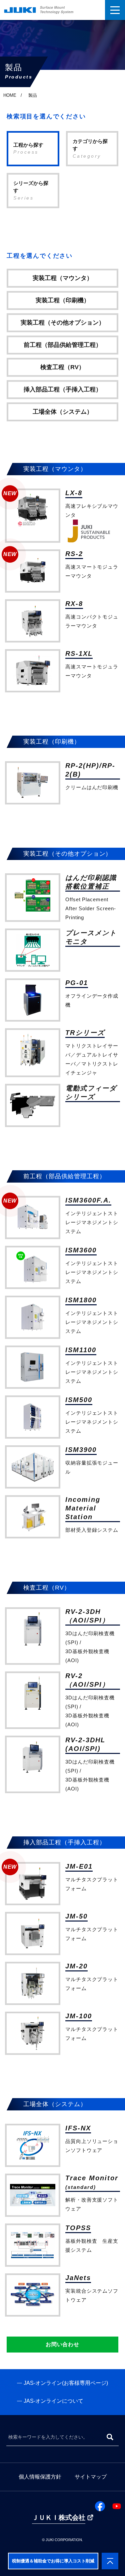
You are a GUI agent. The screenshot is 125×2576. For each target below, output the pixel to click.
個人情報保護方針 (40, 2477)
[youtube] (117, 2506)
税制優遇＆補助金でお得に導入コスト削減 (53, 2561)
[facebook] (100, 2506)
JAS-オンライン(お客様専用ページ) (66, 2383)
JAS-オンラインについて (53, 2401)
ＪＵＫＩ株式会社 (59, 2517)
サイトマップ (91, 2477)
